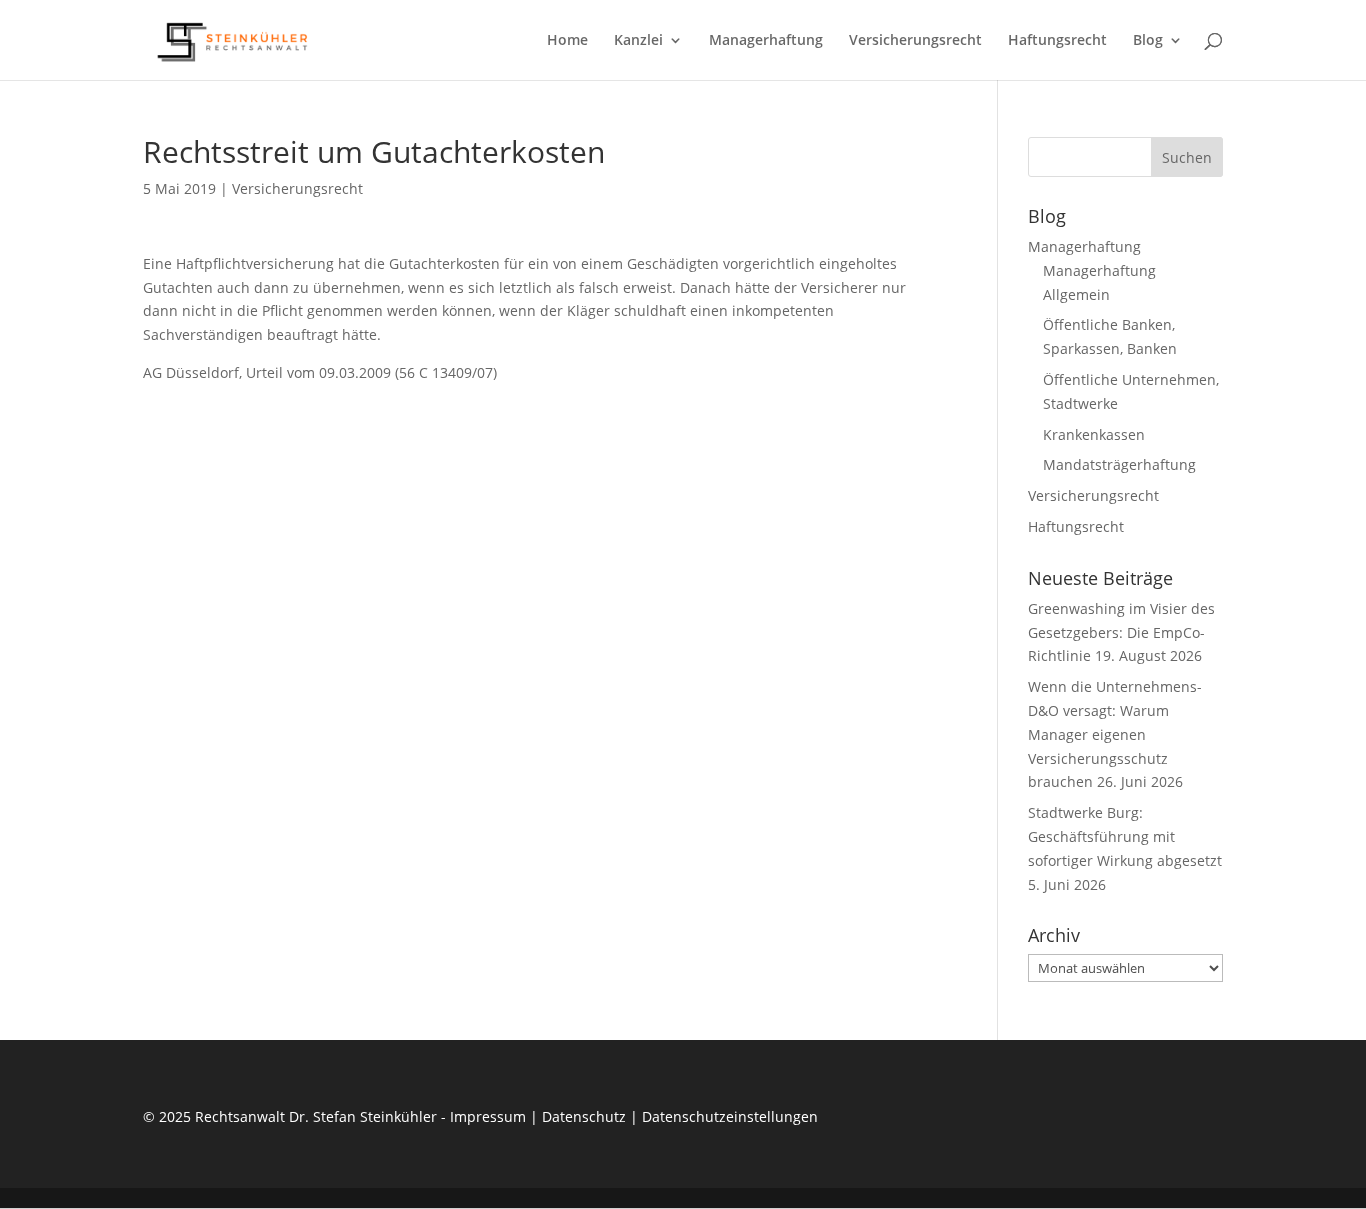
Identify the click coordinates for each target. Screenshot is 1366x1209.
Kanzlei (638, 41)
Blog (1148, 41)
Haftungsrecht (1057, 41)
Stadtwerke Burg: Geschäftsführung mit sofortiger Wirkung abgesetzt (1125, 836)
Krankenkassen (1094, 434)
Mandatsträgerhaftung (1119, 464)
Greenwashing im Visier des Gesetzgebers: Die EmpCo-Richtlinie (1121, 632)
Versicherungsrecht (915, 41)
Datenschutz (584, 1116)
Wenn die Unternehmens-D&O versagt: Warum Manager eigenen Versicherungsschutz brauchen (1115, 734)
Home (567, 41)
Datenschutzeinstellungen (730, 1116)
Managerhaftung (766, 41)
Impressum (488, 1116)
